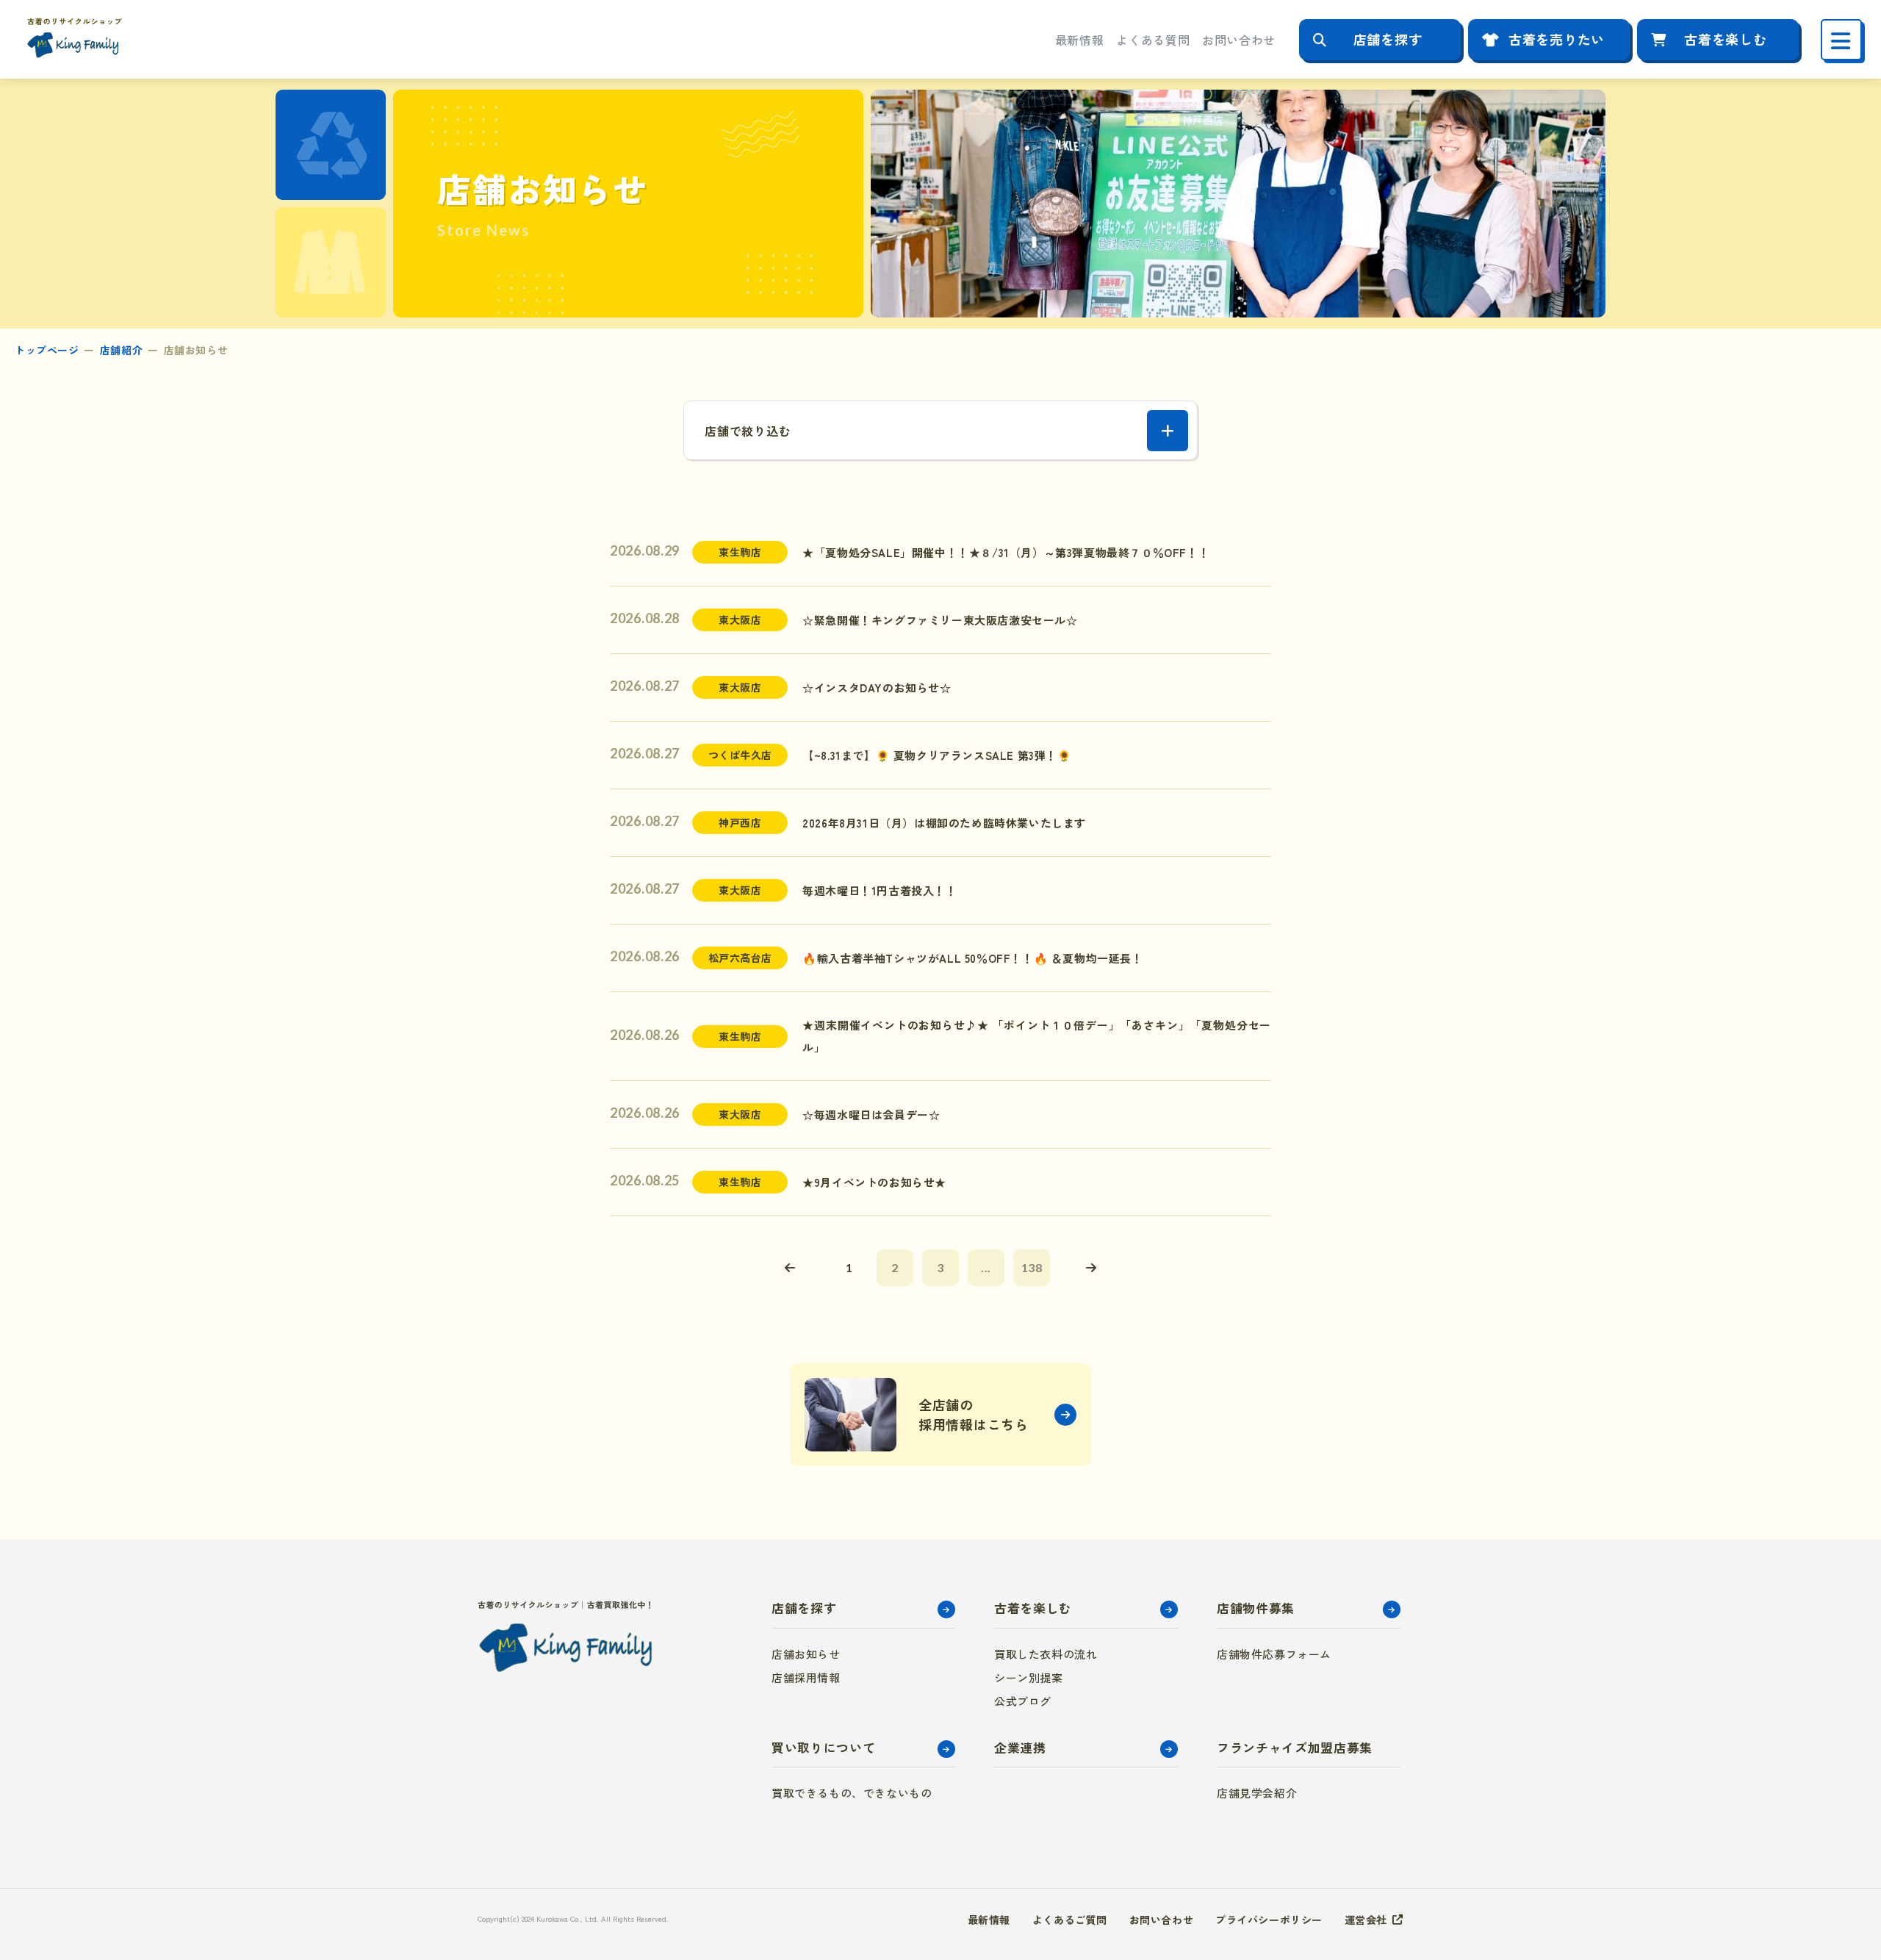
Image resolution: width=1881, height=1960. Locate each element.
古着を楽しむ (1725, 39)
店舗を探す (1388, 39)
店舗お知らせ (806, 1654)
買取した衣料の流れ (1046, 1654)
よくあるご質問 (1070, 1920)
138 (1032, 1267)
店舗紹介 (121, 350)
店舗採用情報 (806, 1677)
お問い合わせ (1239, 40)
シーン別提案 (1029, 1677)
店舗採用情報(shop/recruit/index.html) (940, 1415)
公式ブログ (1023, 1701)
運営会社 (1366, 1920)
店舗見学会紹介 (1257, 1793)
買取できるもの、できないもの (852, 1793)
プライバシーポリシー (1269, 1920)
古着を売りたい (1557, 39)
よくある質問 (1153, 40)
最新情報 (1080, 40)
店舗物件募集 (1256, 1608)
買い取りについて (823, 1747)
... (986, 1267)
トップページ (47, 350)
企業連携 (1020, 1747)
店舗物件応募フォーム (1274, 1654)
